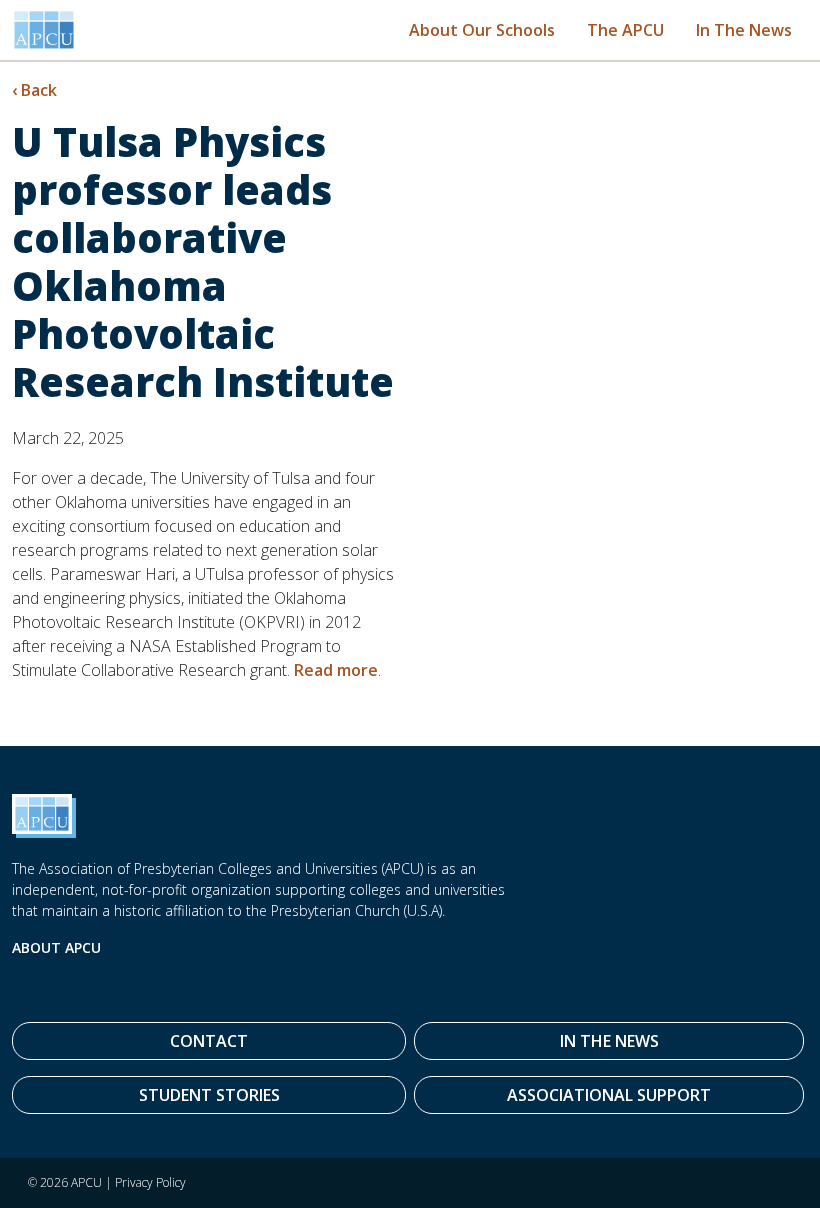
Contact (209, 1041)
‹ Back (34, 90)
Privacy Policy (150, 1182)
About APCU (56, 947)
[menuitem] (482, 29)
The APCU (625, 30)
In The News (744, 30)
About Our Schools (482, 30)
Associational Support (609, 1095)
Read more (336, 670)
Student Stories (209, 1095)
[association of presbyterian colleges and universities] (44, 30)
